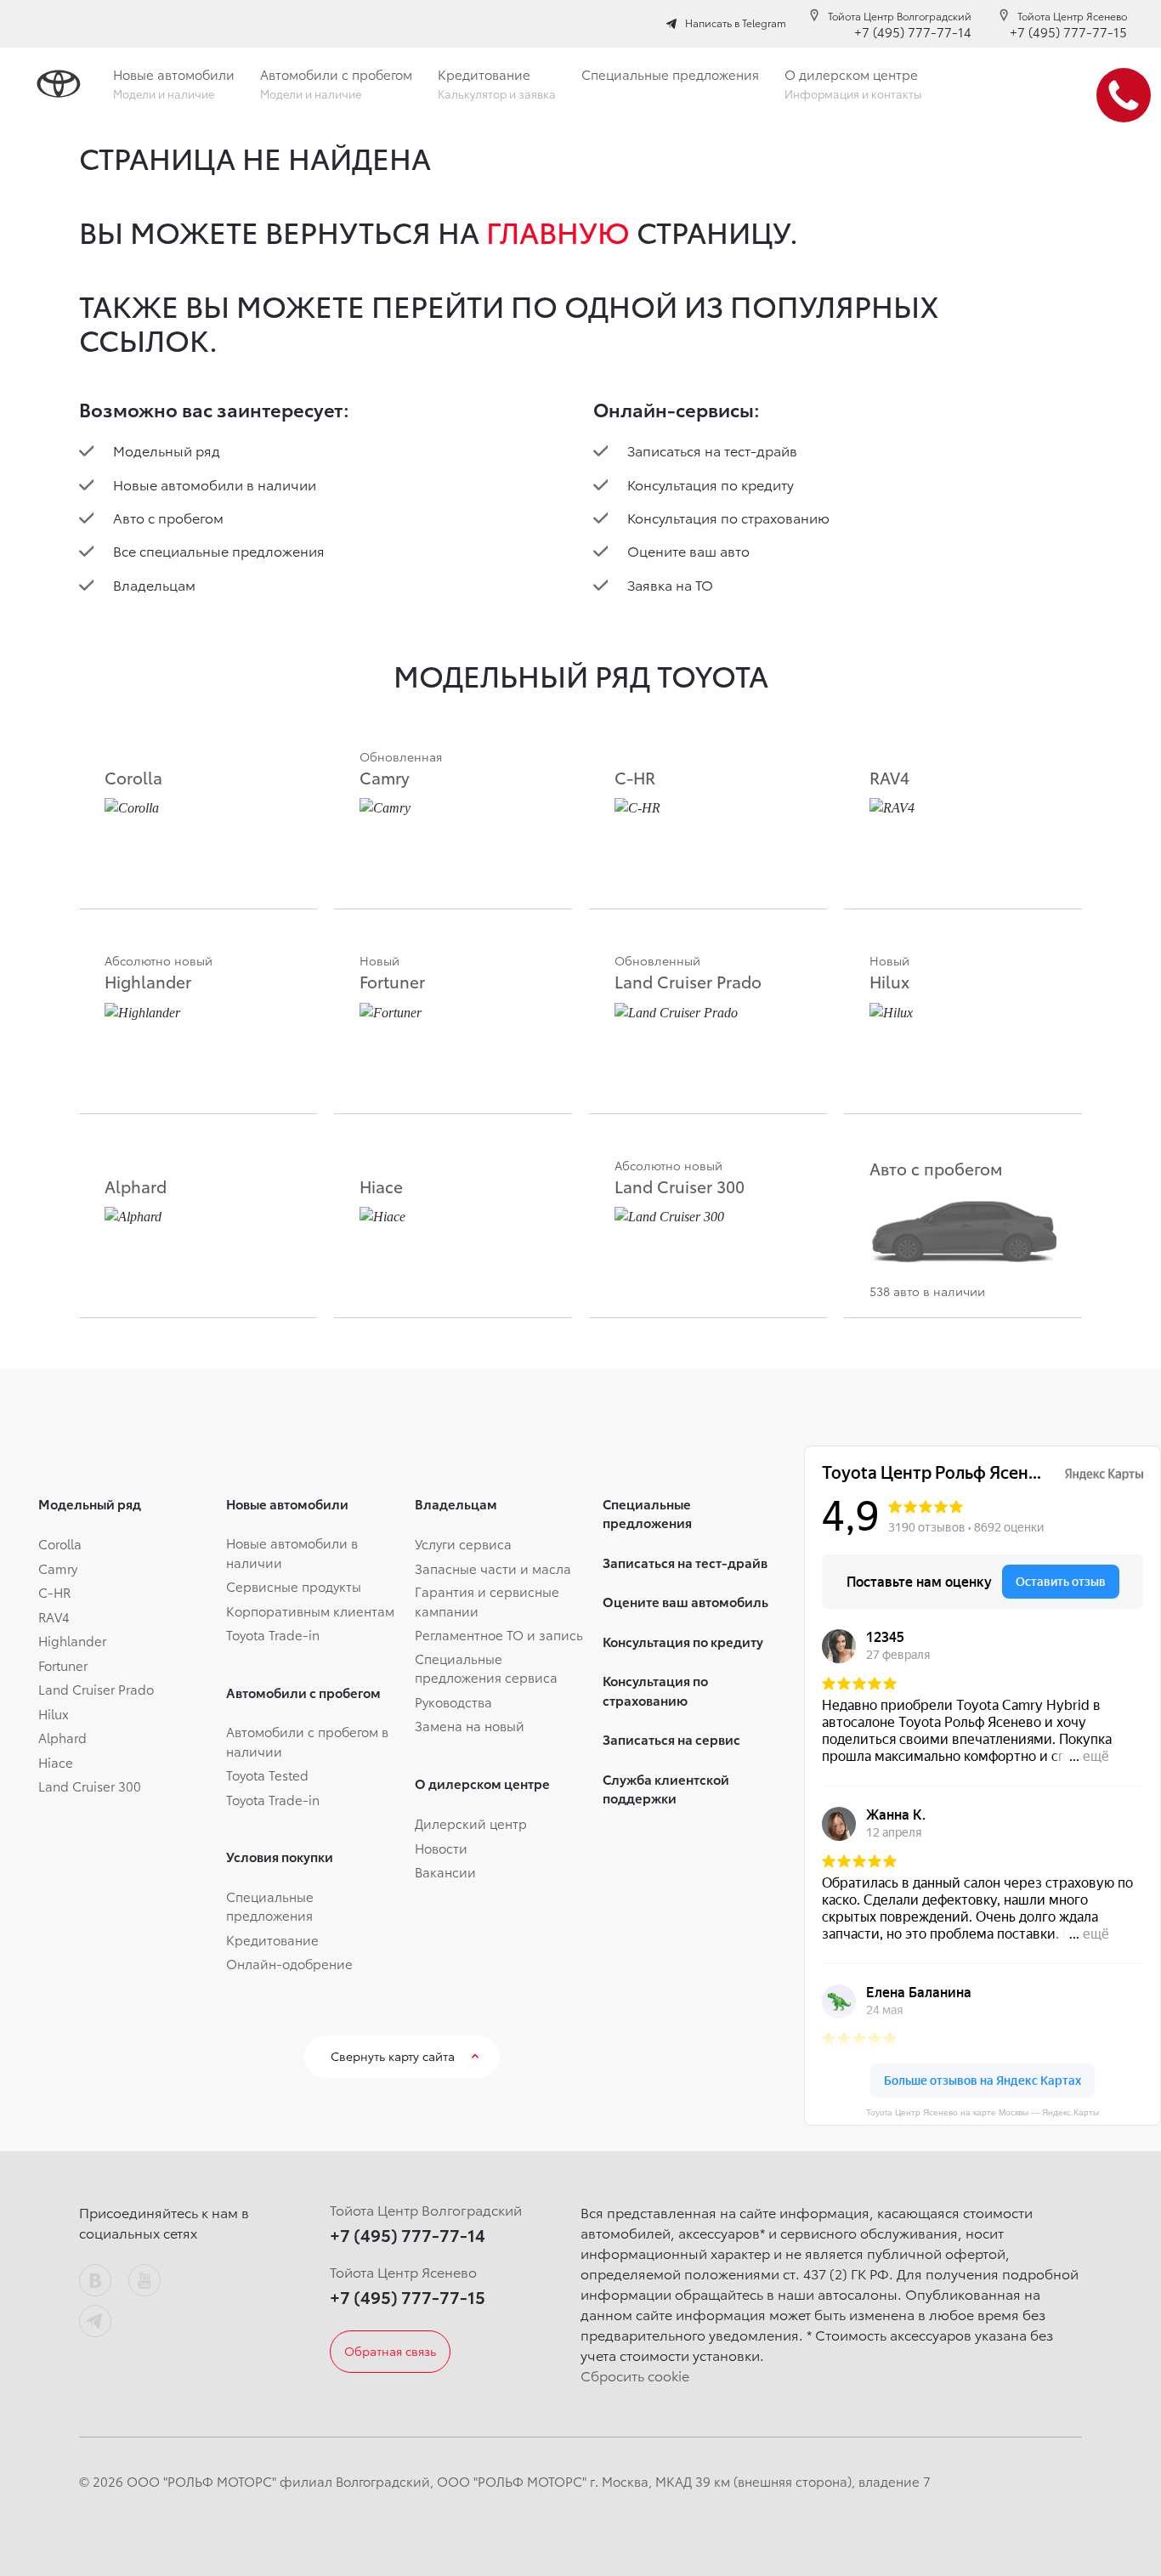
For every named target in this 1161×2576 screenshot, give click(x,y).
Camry (58, 1568)
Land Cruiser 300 (90, 1786)
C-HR (54, 1592)
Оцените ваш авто (688, 550)
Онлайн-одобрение (289, 1963)
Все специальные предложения (219, 550)
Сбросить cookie (635, 2375)
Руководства (453, 1701)
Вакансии (445, 1871)
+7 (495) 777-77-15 (1068, 31)
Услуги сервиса (463, 1543)
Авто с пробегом (168, 517)
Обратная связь (390, 2351)
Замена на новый (470, 1725)
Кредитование (272, 1939)
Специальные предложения (270, 1906)
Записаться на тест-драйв (712, 450)
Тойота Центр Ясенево (1072, 16)
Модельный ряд (167, 450)
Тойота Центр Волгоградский (900, 16)
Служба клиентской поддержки (666, 1789)
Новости (441, 1848)
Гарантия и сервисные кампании (487, 1601)
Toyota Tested (267, 1775)
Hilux (54, 1713)
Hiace (56, 1762)
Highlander (72, 1640)
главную (558, 231)
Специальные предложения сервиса (486, 1668)
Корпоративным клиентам (310, 1611)
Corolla (60, 1543)
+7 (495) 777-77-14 (913, 31)
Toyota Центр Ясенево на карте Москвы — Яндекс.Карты (983, 2112)
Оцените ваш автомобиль (685, 1601)
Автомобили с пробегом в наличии (307, 1741)
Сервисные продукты (294, 1586)
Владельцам (154, 584)
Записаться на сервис (671, 1739)
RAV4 (54, 1616)
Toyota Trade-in (273, 1634)
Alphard (62, 1737)
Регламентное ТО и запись (499, 1634)
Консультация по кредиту (711, 484)
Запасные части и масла (493, 1568)
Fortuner (63, 1665)
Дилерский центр (471, 1823)
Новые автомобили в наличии (215, 484)
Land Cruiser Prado (96, 1689)
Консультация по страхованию (728, 517)
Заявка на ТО (670, 584)
